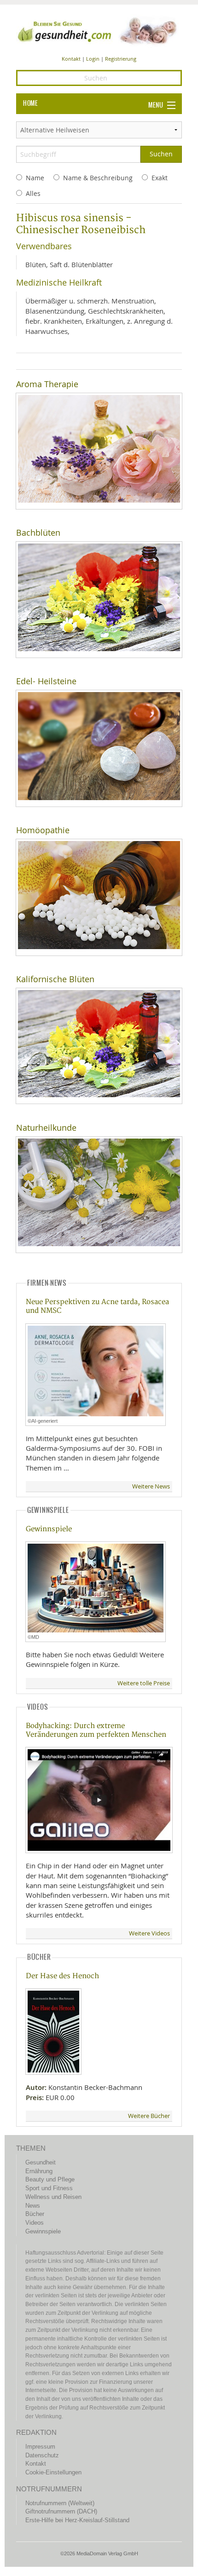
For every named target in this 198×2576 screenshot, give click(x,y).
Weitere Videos (149, 1933)
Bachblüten (38, 533)
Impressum (40, 2447)
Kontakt (71, 59)
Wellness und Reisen (53, 2197)
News (33, 2206)
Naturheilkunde (46, 1128)
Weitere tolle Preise (144, 1683)
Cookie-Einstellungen (53, 2472)
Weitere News (151, 1486)
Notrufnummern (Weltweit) (60, 2503)
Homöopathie (43, 830)
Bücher (35, 2214)
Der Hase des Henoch (62, 1976)
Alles (33, 193)
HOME (30, 103)
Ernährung (39, 2171)
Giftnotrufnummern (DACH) (61, 2511)
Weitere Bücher (149, 2116)
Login (93, 59)
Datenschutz (42, 2455)
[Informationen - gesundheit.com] (99, 30)
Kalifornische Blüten (55, 979)
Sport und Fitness (49, 2188)
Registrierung (121, 59)
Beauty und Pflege (50, 2179)
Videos (35, 2223)
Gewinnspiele (49, 1529)
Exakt (160, 178)
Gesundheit (41, 2162)
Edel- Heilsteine (46, 681)
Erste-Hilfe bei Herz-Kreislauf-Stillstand (77, 2520)
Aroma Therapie (47, 384)
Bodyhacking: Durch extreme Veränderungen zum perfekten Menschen (96, 1730)
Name (35, 178)
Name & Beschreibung (98, 178)
